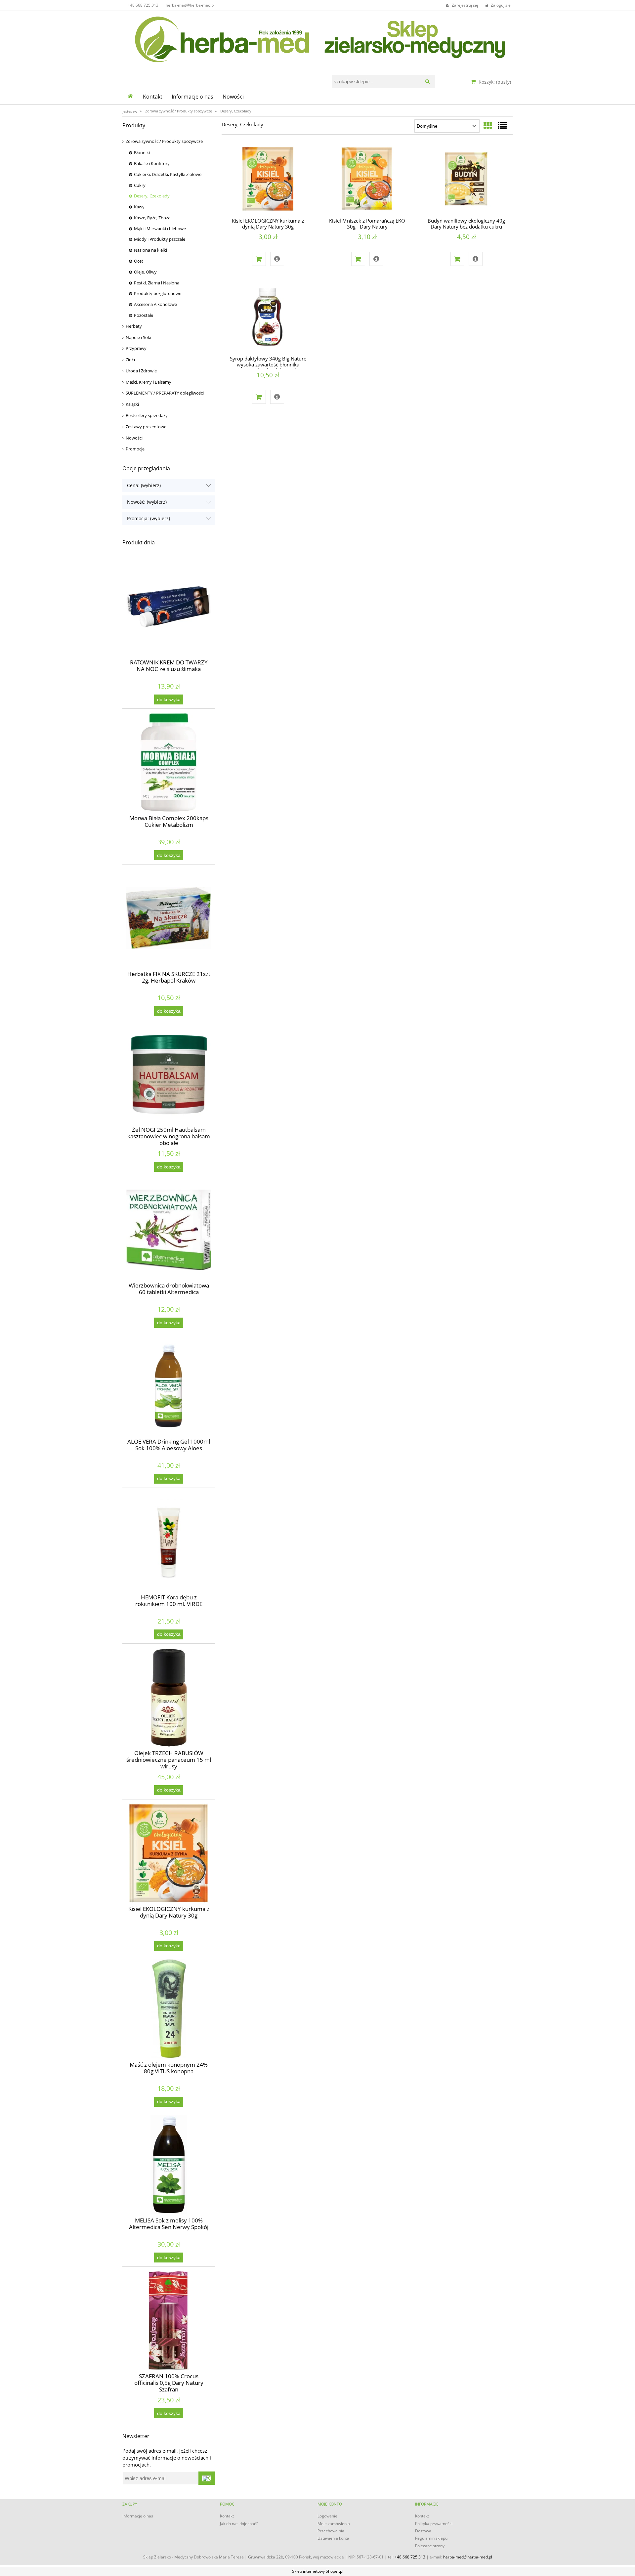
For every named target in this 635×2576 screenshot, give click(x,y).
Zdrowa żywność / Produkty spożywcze (164, 141)
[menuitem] (153, 97)
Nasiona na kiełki (150, 250)
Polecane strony (430, 2546)
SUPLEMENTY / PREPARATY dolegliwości (165, 393)
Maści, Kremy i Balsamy (148, 382)
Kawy (139, 207)
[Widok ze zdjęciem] (488, 125)
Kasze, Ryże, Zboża (152, 218)
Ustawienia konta (333, 2538)
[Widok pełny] (502, 125)
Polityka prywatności (434, 2524)
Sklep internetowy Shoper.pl (318, 2571)
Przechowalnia (331, 2531)
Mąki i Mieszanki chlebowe (160, 229)
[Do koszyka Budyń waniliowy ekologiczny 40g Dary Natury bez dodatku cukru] (457, 259)
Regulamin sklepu (431, 2538)
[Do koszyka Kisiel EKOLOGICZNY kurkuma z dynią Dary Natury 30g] (259, 259)
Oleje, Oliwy (145, 272)
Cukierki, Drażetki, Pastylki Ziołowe (168, 174)
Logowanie (327, 2516)
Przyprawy (136, 348)
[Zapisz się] (207, 2478)
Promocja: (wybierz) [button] (148, 518)
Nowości (134, 438)
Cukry (140, 185)
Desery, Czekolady (152, 196)
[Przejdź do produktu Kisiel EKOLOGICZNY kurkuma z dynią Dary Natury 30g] (268, 180)
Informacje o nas (138, 2516)
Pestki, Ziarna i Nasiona (157, 283)
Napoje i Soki (138, 337)
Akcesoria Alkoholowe (155, 304)
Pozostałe (144, 315)
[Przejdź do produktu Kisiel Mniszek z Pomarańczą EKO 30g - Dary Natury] (367, 180)
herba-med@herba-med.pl (190, 5)
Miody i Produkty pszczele (160, 239)
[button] (277, 259)
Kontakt (227, 2516)
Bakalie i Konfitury (152, 163)
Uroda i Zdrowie (141, 371)
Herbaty (134, 326)
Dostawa (423, 2531)
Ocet (139, 261)
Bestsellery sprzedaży (147, 415)
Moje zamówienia (334, 2524)
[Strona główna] (317, 38)
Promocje (135, 449)
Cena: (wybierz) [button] (144, 485)
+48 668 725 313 (143, 5)
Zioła (130, 359)
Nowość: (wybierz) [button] (147, 502)
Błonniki (142, 152)
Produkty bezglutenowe (158, 293)
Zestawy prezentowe (146, 427)
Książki (132, 404)
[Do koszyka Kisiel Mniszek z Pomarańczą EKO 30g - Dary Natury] (358, 259)
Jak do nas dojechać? (239, 2524)
